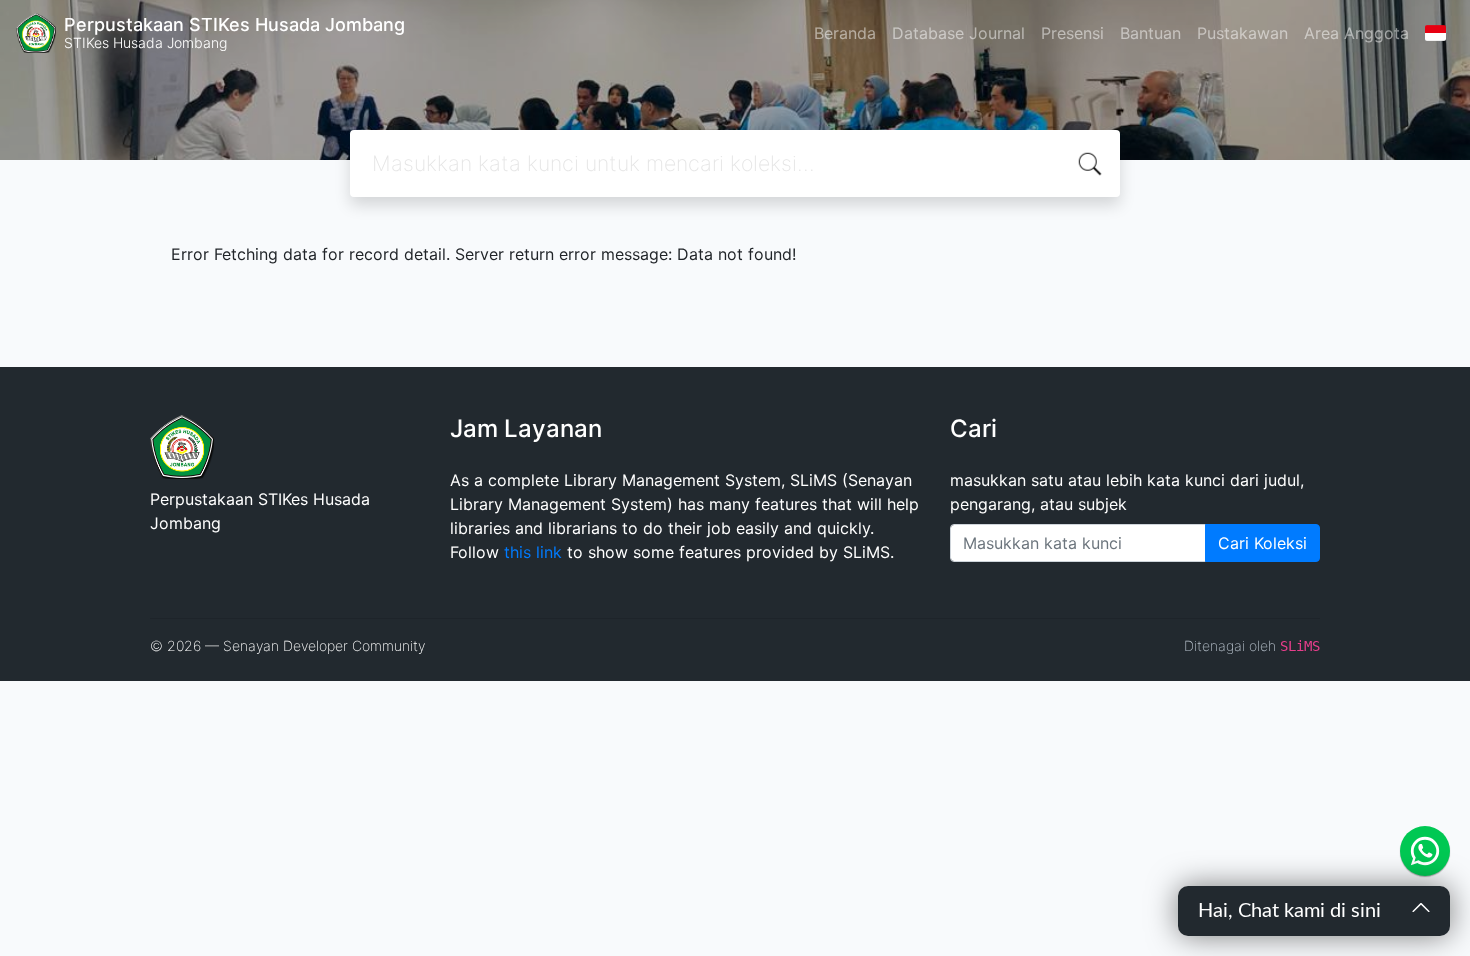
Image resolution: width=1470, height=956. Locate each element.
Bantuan (1150, 33)
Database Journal (958, 33)
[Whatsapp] (1425, 851)
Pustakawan (1242, 33)
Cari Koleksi (1262, 543)
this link (533, 552)
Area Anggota (1356, 33)
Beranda (845, 33)
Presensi (1072, 33)
